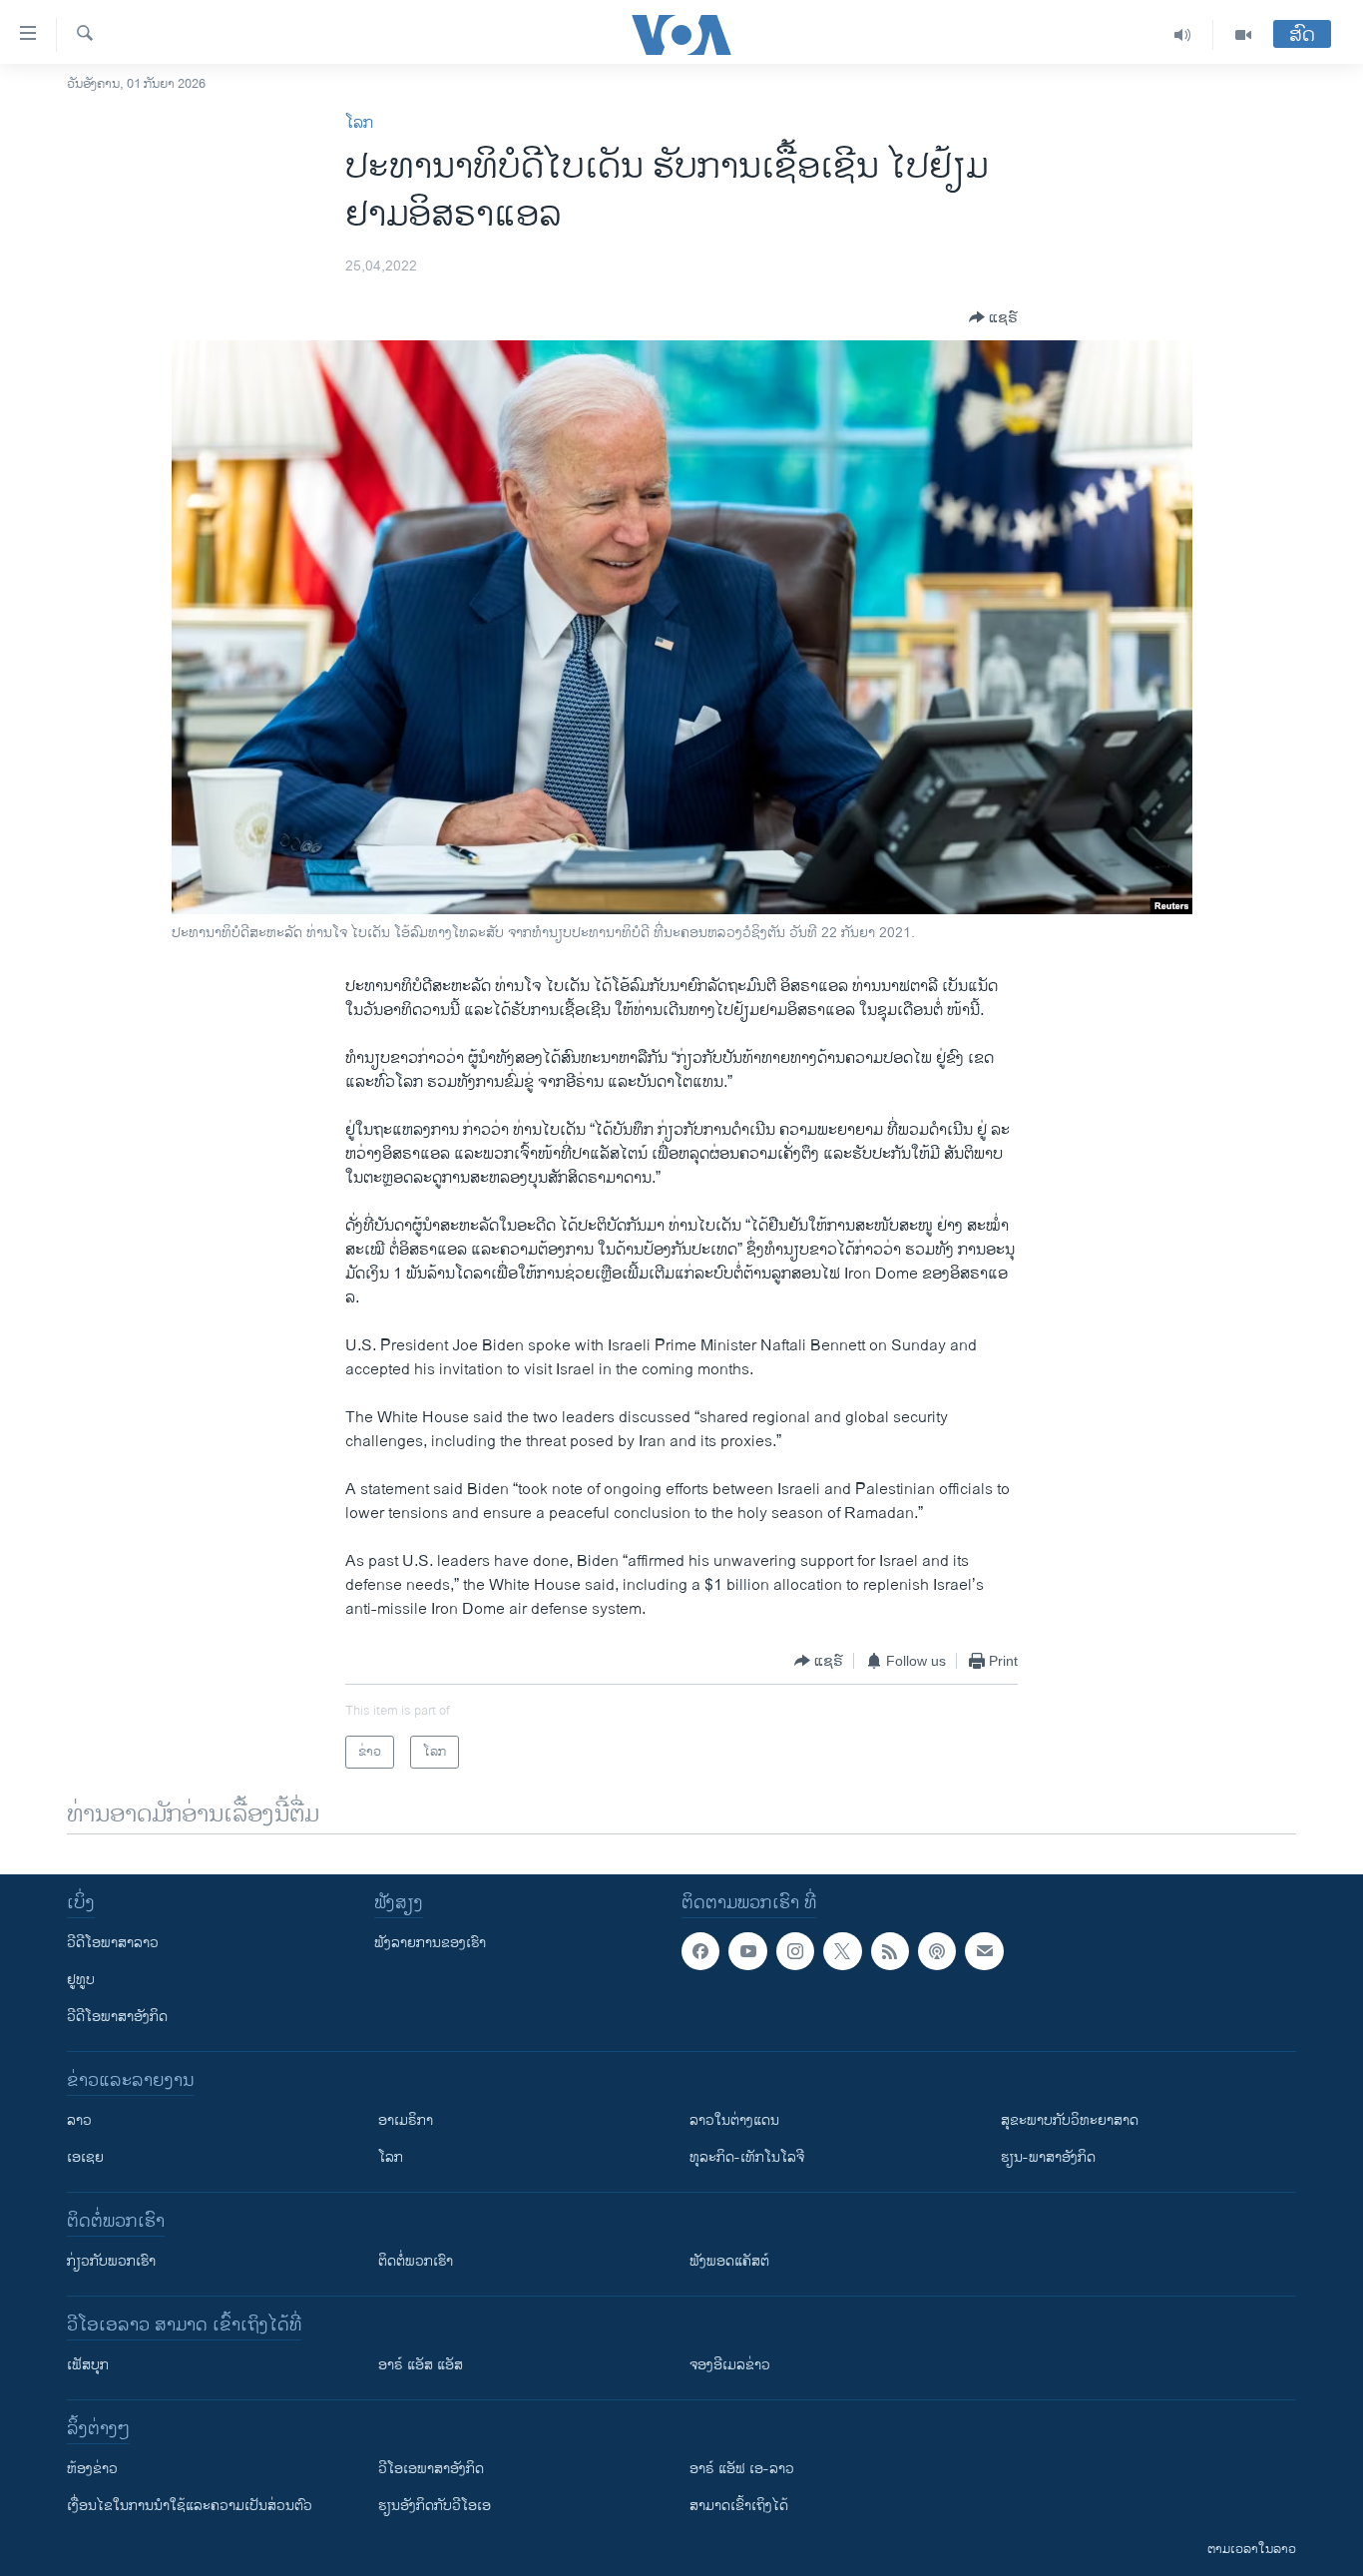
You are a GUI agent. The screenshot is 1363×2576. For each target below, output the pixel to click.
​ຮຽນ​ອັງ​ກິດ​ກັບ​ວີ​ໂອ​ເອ (435, 2506)
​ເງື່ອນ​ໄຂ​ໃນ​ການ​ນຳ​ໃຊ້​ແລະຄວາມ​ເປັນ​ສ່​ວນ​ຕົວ (190, 2506)
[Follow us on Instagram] (795, 1951)
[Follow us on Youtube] (747, 1951)
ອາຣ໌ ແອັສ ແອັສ (421, 2365)
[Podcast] (937, 1951)
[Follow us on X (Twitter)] (842, 1951)
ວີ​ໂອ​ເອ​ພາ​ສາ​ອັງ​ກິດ (431, 2469)
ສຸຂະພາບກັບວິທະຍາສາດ (1070, 2120)
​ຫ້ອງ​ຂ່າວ (92, 2469)
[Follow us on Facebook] (700, 1951)
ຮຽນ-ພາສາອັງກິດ (1048, 2157)
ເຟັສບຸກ (88, 2365)
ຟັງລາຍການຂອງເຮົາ (430, 1943)
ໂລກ (359, 123)
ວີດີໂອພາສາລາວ (113, 1943)
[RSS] (890, 1951)
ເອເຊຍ (85, 2157)
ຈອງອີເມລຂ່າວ (730, 2365)
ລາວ (79, 2120)
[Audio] (1183, 35)
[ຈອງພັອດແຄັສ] (984, 1951)
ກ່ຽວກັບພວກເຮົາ (111, 2261)
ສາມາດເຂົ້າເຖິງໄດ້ (739, 2506)
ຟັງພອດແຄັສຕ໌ (729, 2261)
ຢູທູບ (81, 1980)
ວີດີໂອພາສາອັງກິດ (117, 2017)
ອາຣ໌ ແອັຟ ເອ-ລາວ (742, 2469)
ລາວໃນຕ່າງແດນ (734, 2120)
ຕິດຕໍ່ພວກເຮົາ (416, 2261)
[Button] (993, 317)
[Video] (1243, 35)
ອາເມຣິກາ (406, 2120)
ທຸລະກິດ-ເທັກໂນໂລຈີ (747, 2157)
